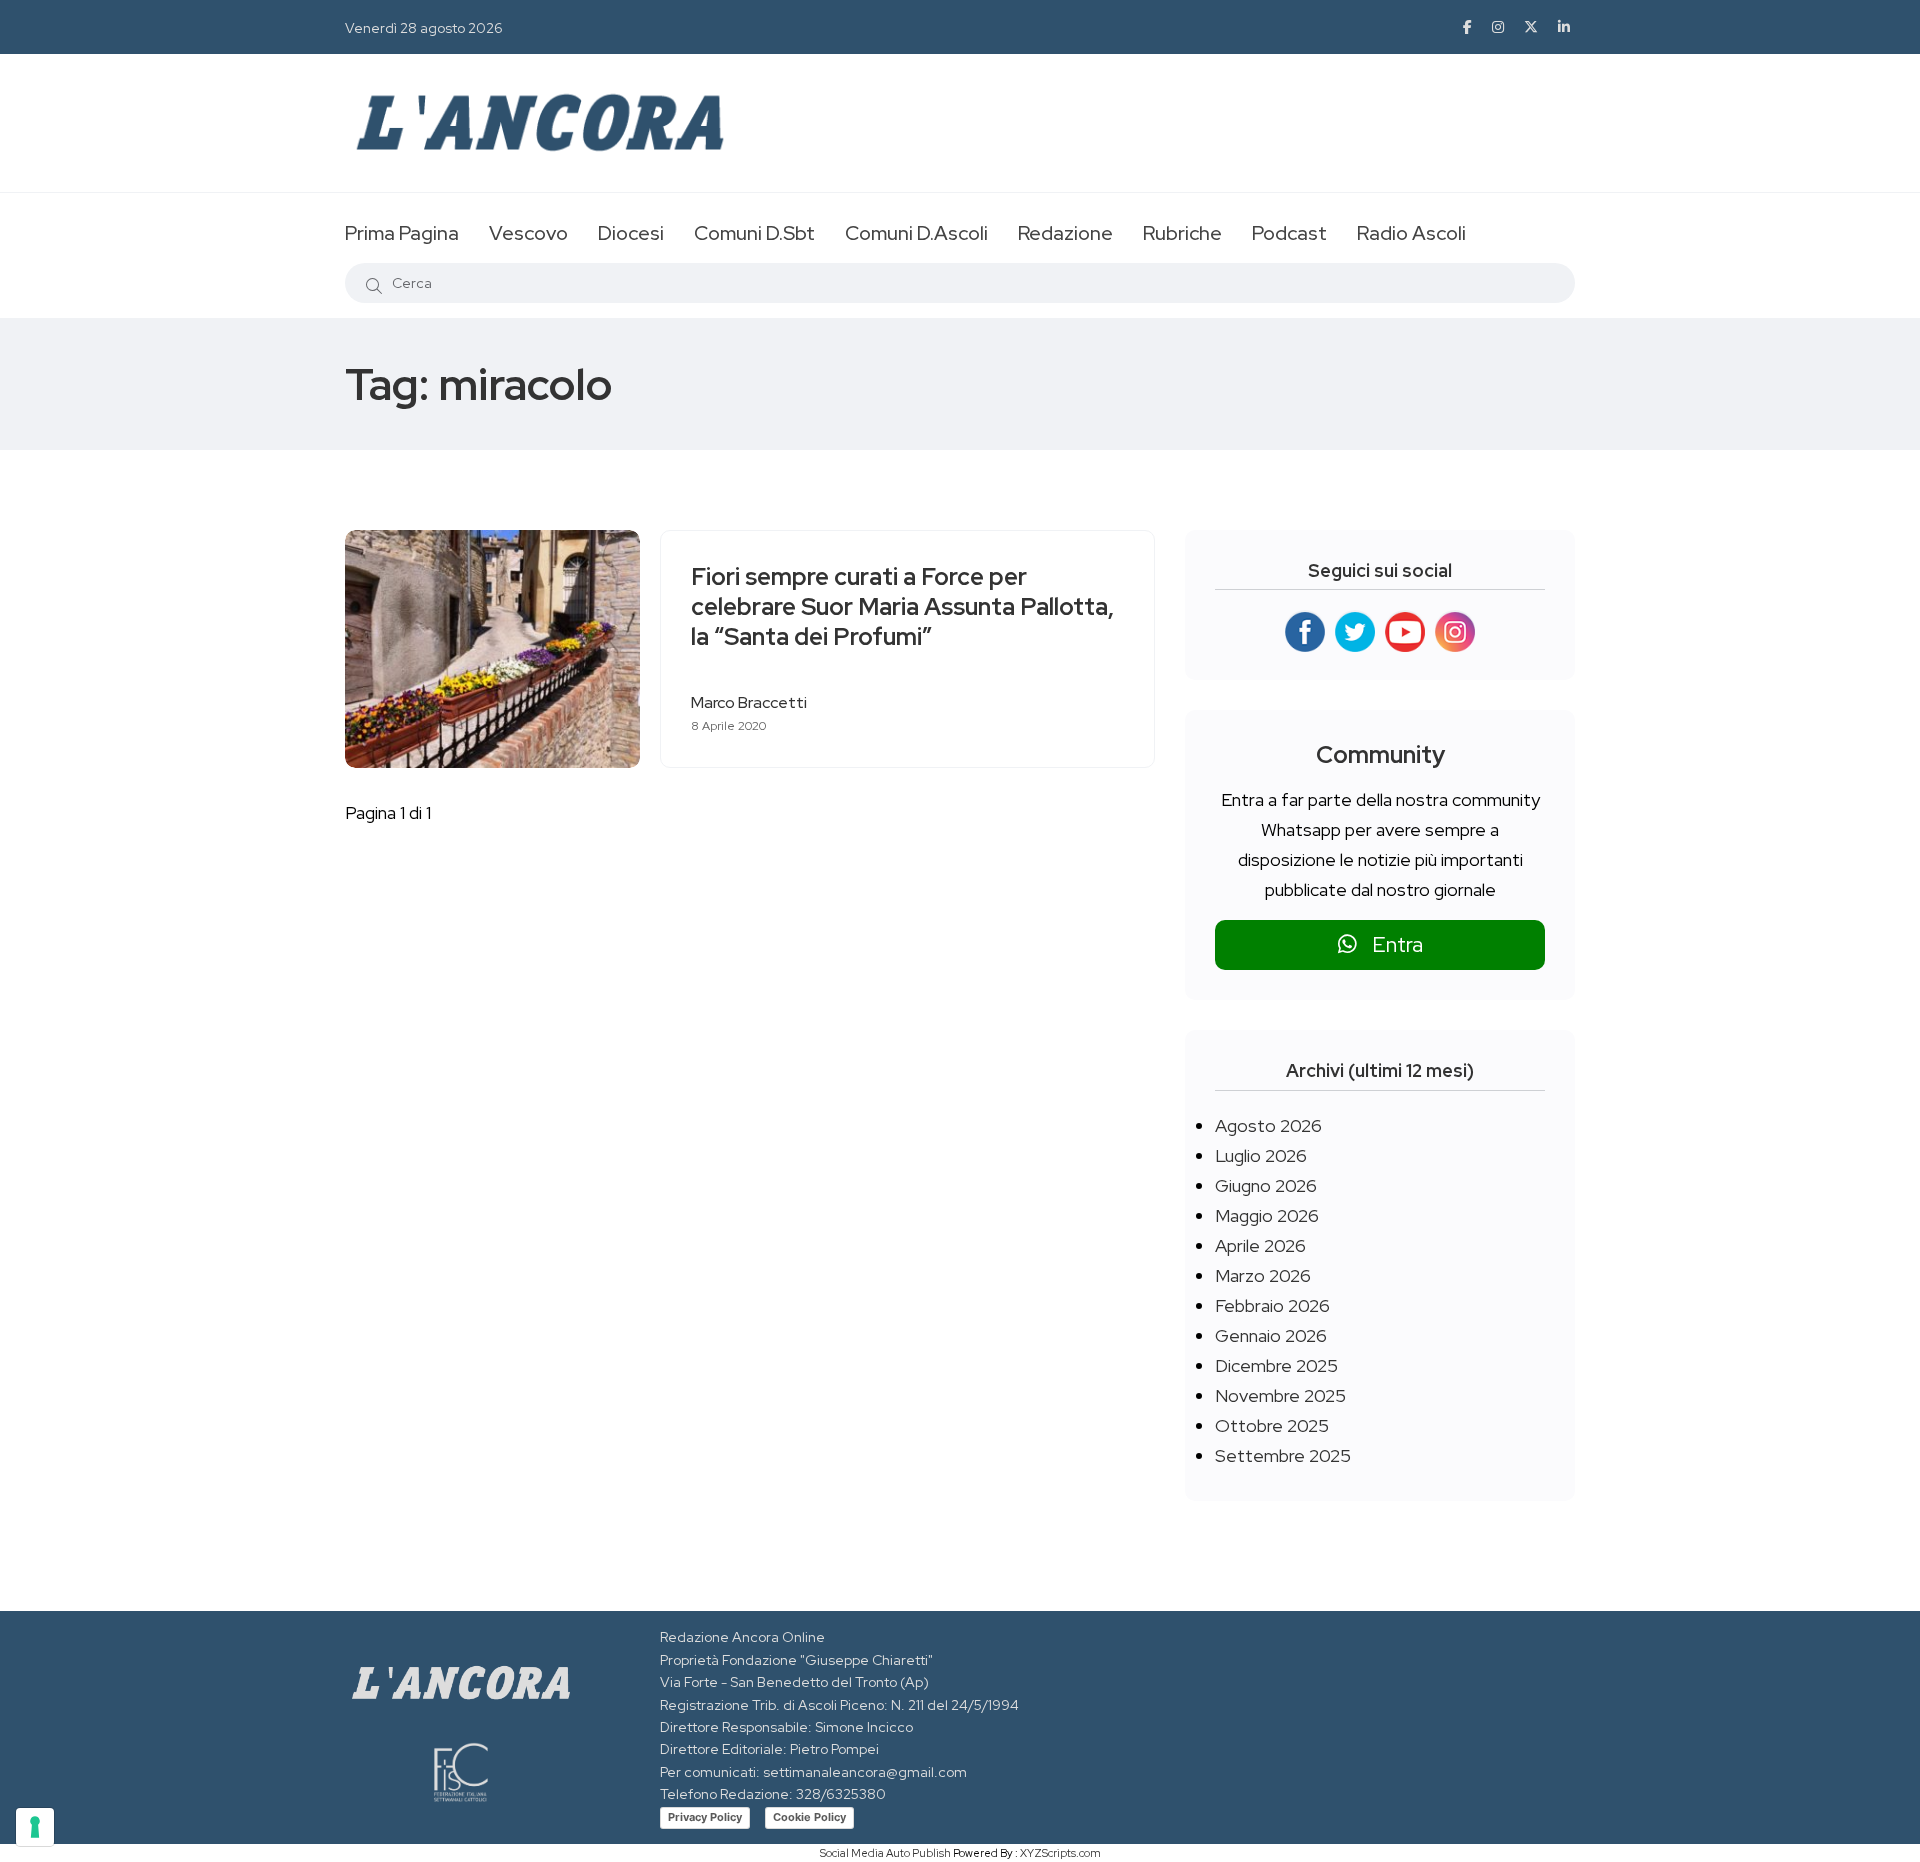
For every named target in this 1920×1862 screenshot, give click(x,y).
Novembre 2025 (1280, 1395)
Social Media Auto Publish (885, 1853)
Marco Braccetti (749, 702)
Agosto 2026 (1268, 1125)
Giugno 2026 (1266, 1185)
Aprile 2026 (1260, 1245)
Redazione (1065, 233)
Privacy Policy (705, 1817)
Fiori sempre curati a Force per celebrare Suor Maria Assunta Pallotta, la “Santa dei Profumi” (902, 607)
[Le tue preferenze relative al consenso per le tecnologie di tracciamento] (35, 1827)
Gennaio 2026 (1271, 1335)
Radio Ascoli (1411, 233)
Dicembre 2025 (1276, 1365)
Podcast (1289, 233)
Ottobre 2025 (1272, 1425)
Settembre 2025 (1283, 1455)
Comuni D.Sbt (754, 233)
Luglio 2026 (1261, 1155)
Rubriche (1182, 233)
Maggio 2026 (1267, 1215)
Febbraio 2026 (1272, 1305)
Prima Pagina (402, 233)
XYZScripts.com (1060, 1853)
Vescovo (528, 233)
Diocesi (631, 233)
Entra (1390, 944)
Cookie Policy (809, 1817)
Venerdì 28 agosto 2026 (424, 28)
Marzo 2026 (1263, 1275)
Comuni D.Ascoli (916, 233)
